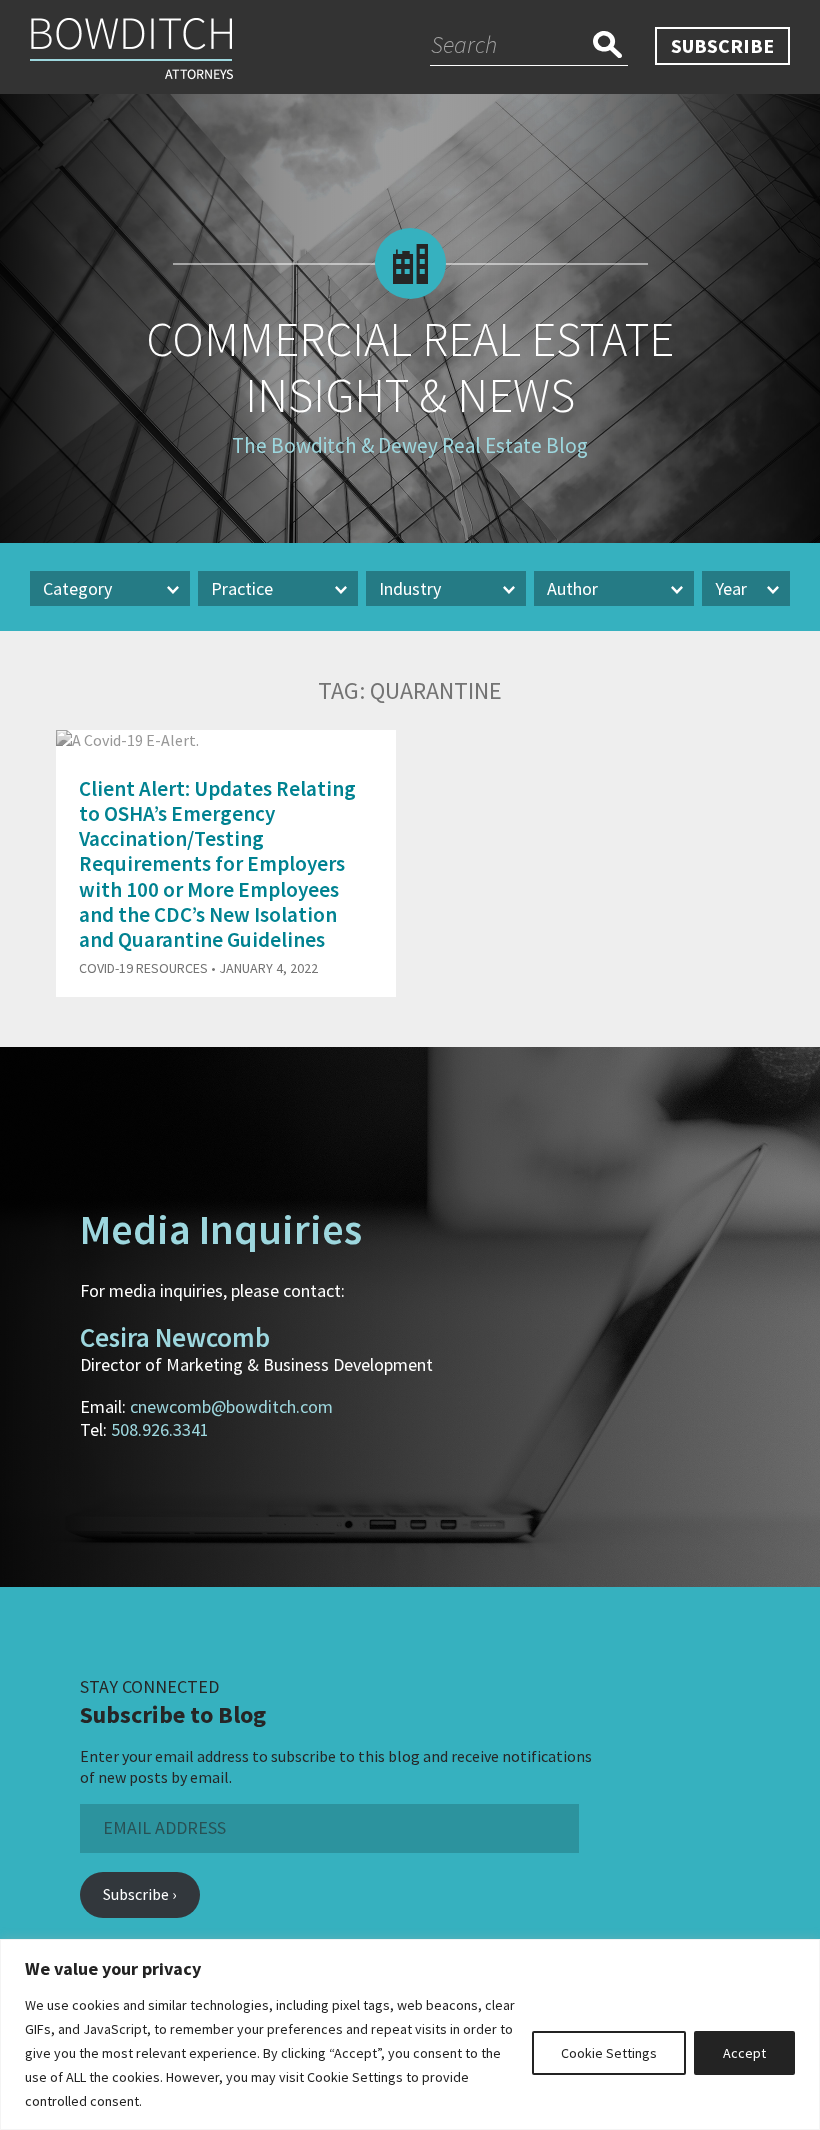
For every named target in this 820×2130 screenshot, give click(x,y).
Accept (744, 2053)
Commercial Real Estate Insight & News (410, 367)
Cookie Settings (609, 2053)
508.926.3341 (160, 1429)
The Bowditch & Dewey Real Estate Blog (410, 445)
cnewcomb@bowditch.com (231, 1406)
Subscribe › (139, 1894)
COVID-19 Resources (143, 968)
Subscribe (722, 45)
